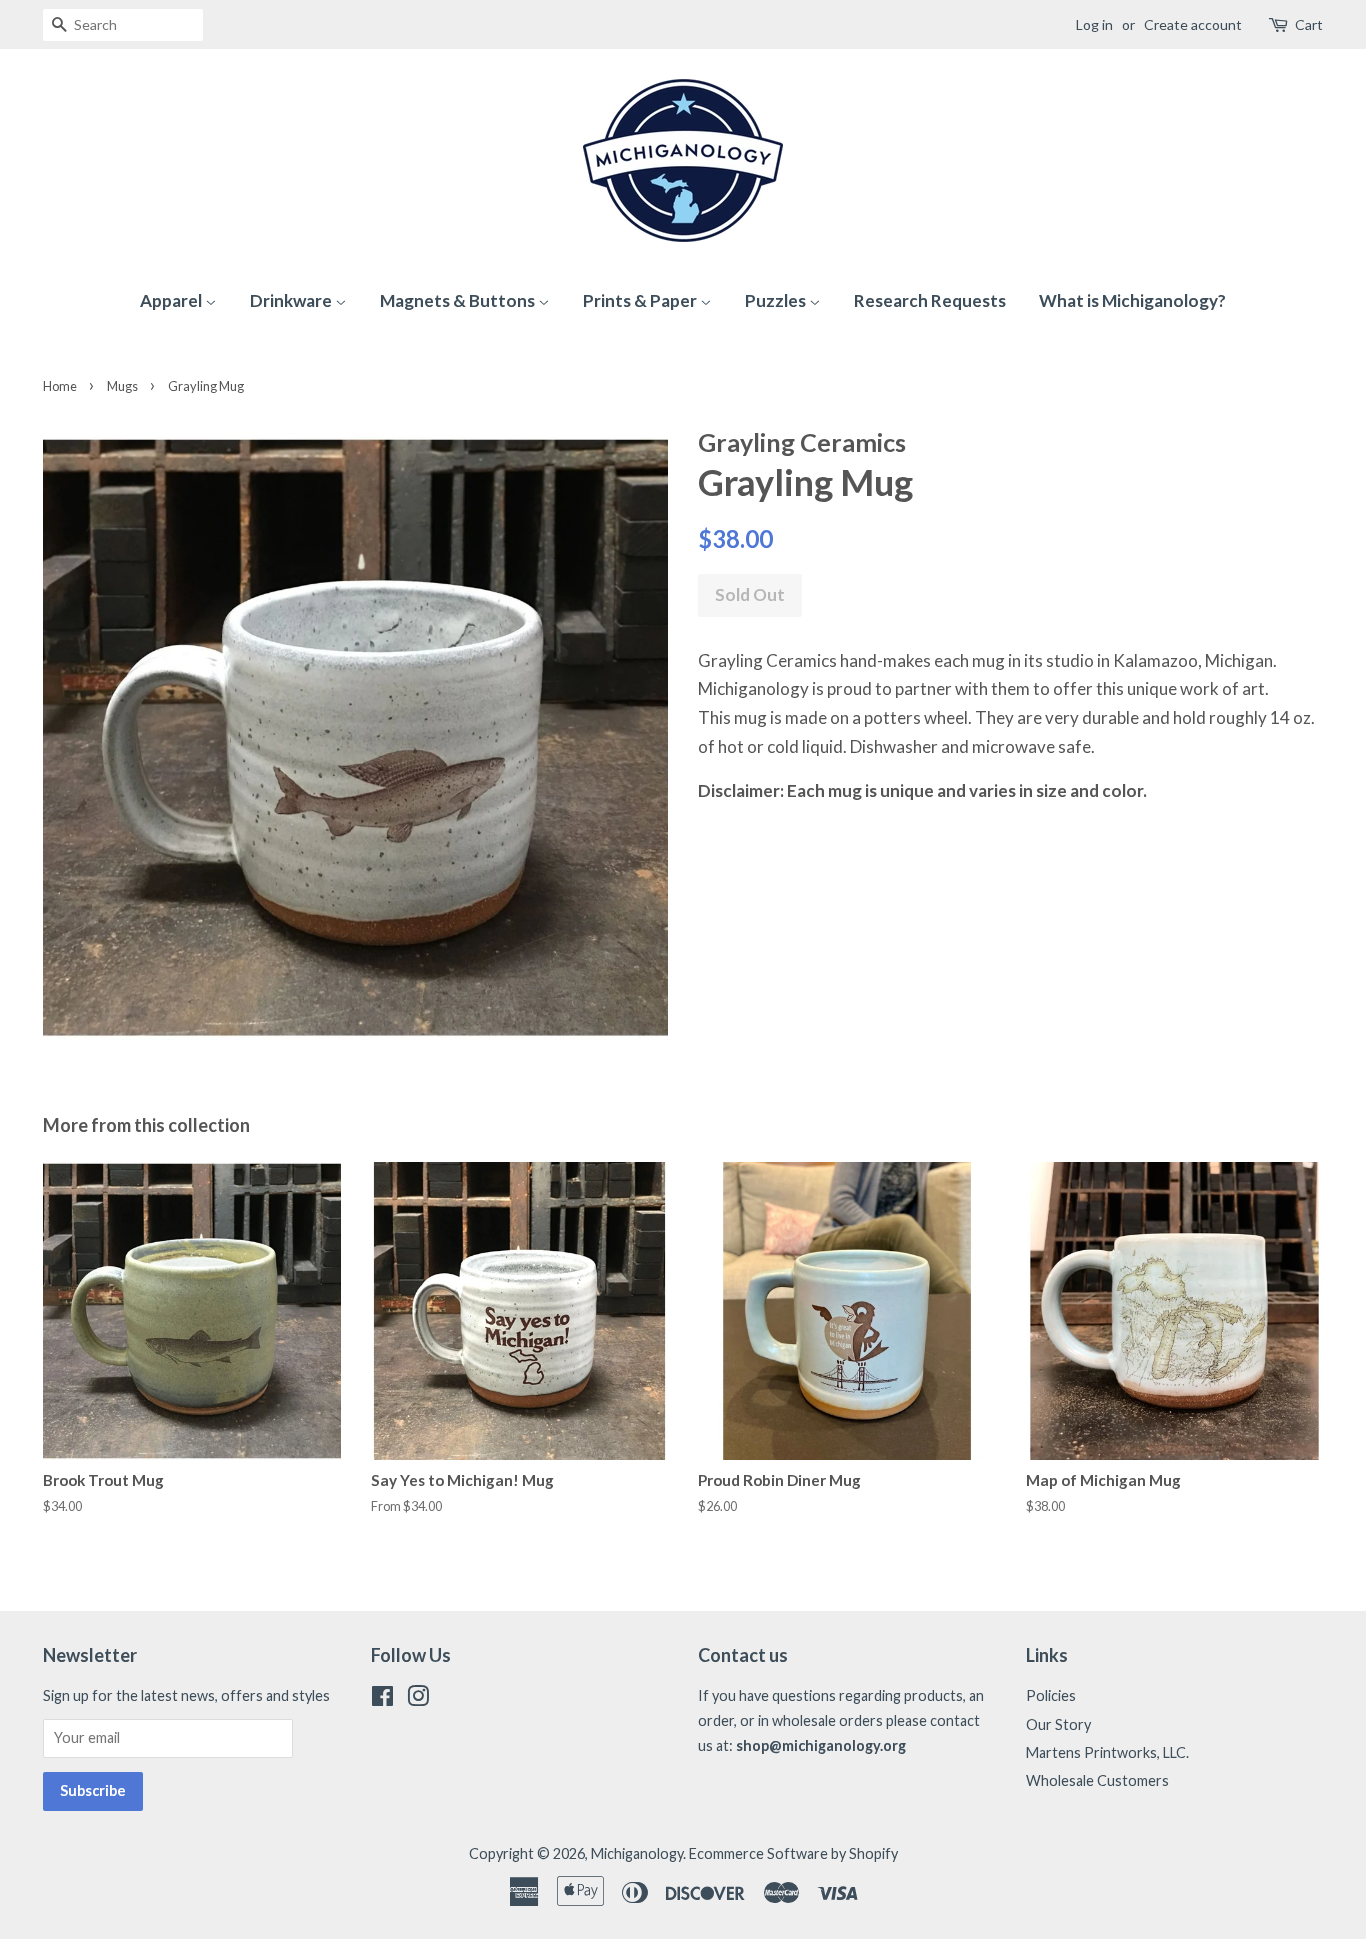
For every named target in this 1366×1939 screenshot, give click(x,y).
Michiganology (637, 1853)
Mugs (122, 386)
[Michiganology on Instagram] (418, 1699)
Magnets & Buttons (459, 300)
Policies (1051, 1695)
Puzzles (777, 300)
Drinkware (292, 300)
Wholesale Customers (1097, 1780)
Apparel (172, 300)
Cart (1309, 24)
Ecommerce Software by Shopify (793, 1853)
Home (60, 386)
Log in (1094, 24)
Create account (1193, 24)
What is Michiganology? (1132, 300)
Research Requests (930, 300)
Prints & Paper (641, 300)
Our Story (1058, 1724)
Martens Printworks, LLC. (1107, 1752)
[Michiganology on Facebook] (382, 1699)
